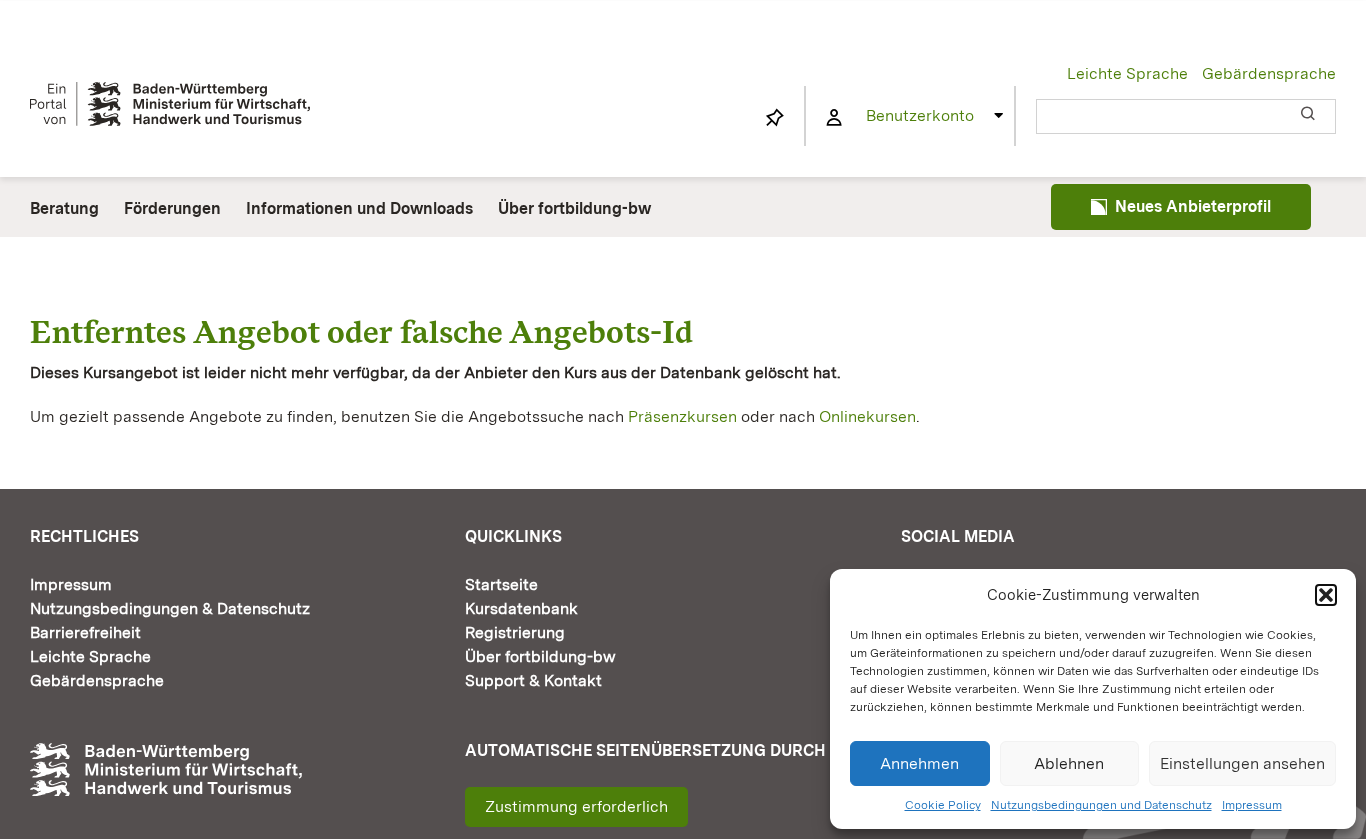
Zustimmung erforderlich (576, 806)
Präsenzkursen (682, 416)
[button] (1326, 595)
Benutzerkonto (920, 115)
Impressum (1252, 805)
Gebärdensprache (1269, 73)
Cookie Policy (943, 805)
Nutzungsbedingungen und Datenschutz (1101, 805)
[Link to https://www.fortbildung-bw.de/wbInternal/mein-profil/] (834, 118)
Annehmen (919, 763)
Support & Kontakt (533, 680)
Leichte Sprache (1127, 73)
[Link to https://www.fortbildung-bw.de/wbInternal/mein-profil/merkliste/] (775, 118)
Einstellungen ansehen (1242, 763)
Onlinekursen (867, 416)
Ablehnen (1069, 763)
